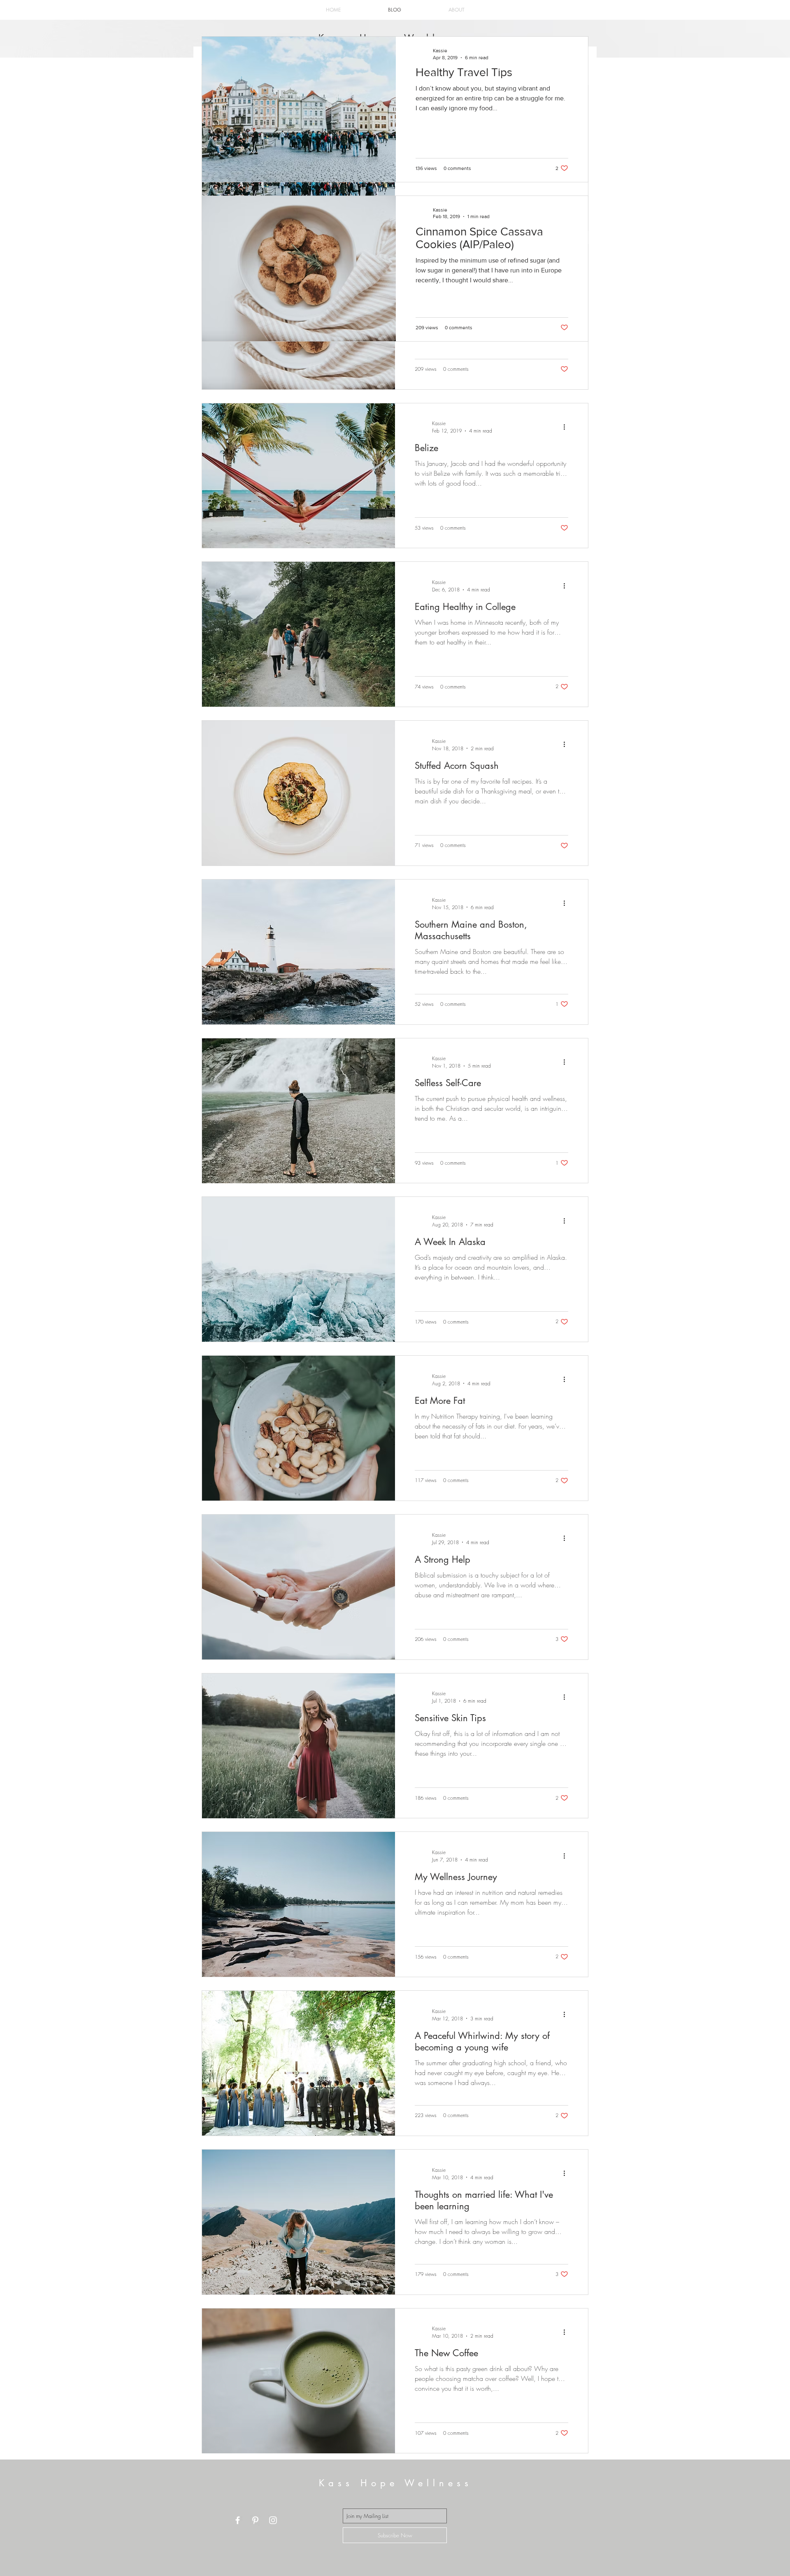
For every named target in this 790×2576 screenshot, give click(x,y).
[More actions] (567, 427)
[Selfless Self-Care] (299, 1111)
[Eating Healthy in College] (299, 634)
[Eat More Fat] (299, 1428)
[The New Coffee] (299, 2381)
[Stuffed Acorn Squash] (299, 793)
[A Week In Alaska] (299, 1269)
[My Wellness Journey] (299, 1904)
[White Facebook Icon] (238, 2520)
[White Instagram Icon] (273, 2520)
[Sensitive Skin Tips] (299, 1746)
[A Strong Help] (299, 1587)
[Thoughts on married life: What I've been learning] (299, 2222)
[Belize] (299, 476)
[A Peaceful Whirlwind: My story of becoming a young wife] (299, 2063)
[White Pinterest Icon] (255, 2520)
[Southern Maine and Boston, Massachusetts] (299, 952)
